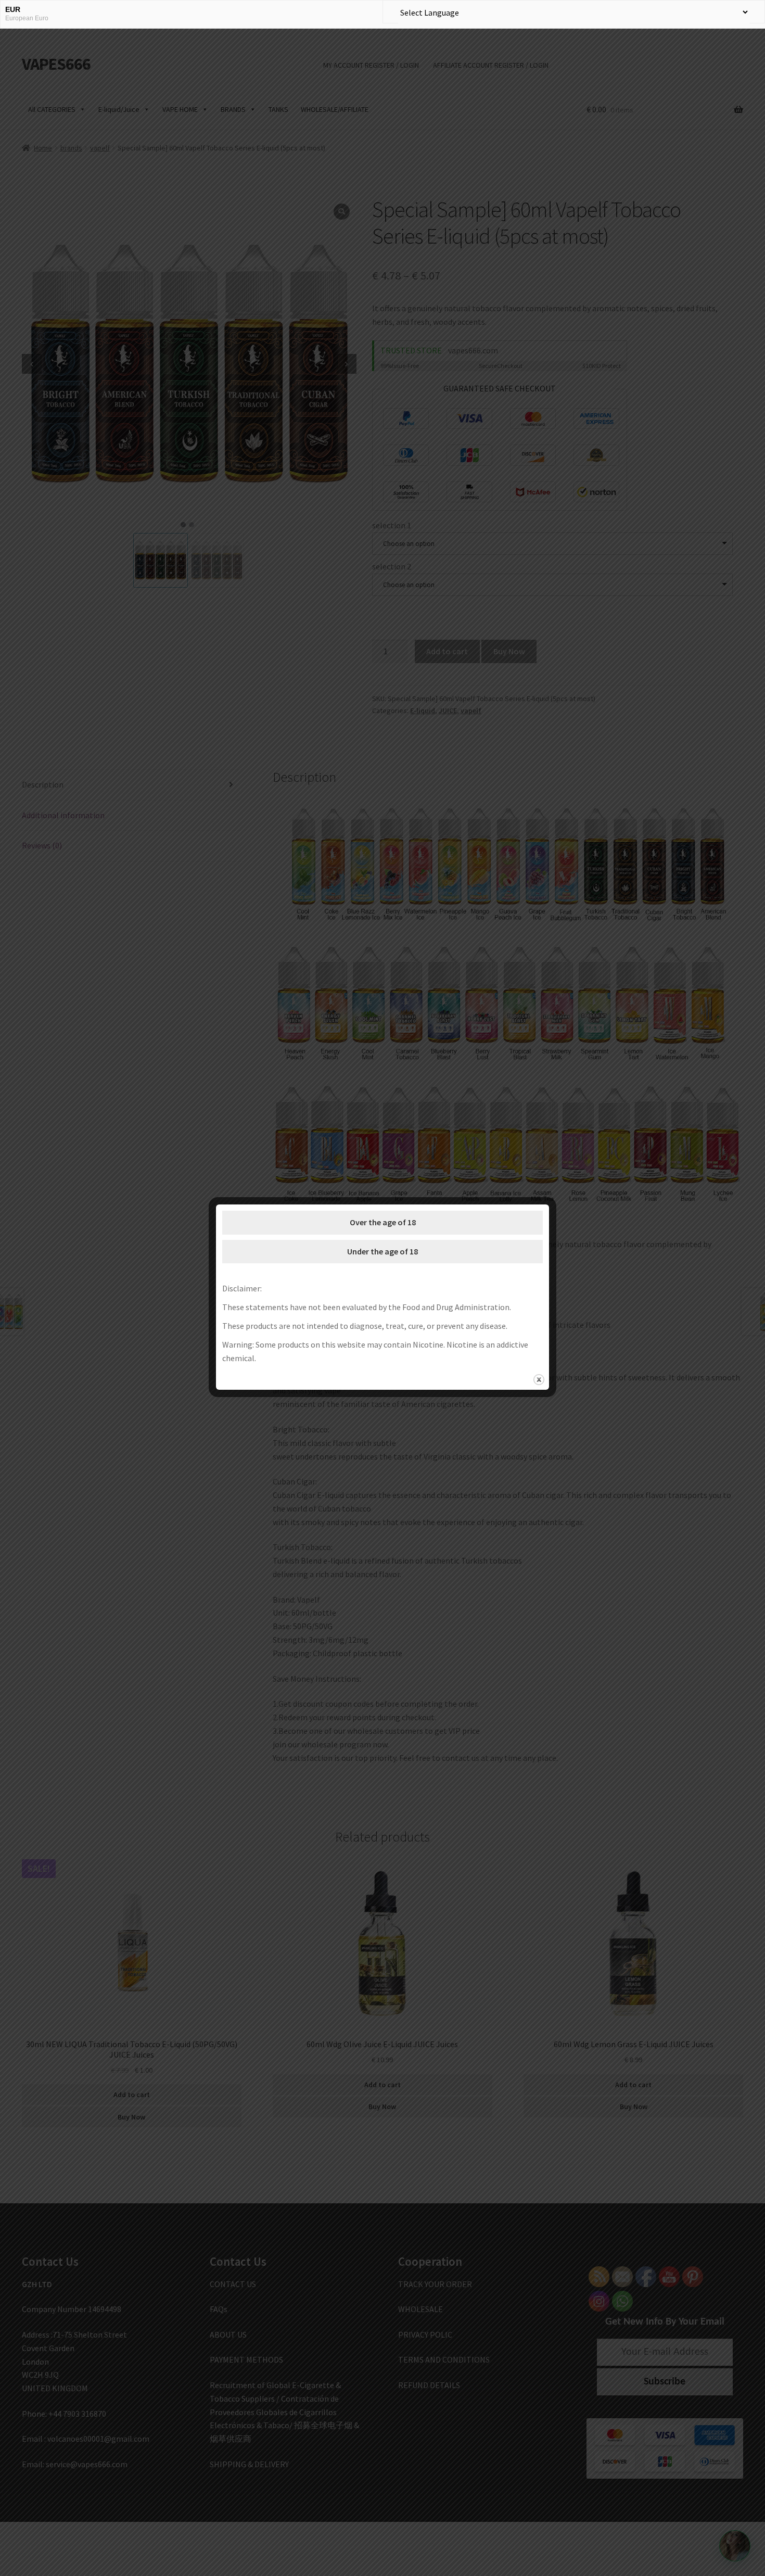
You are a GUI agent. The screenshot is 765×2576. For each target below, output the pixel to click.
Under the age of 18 (382, 1251)
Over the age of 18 (383, 1222)
